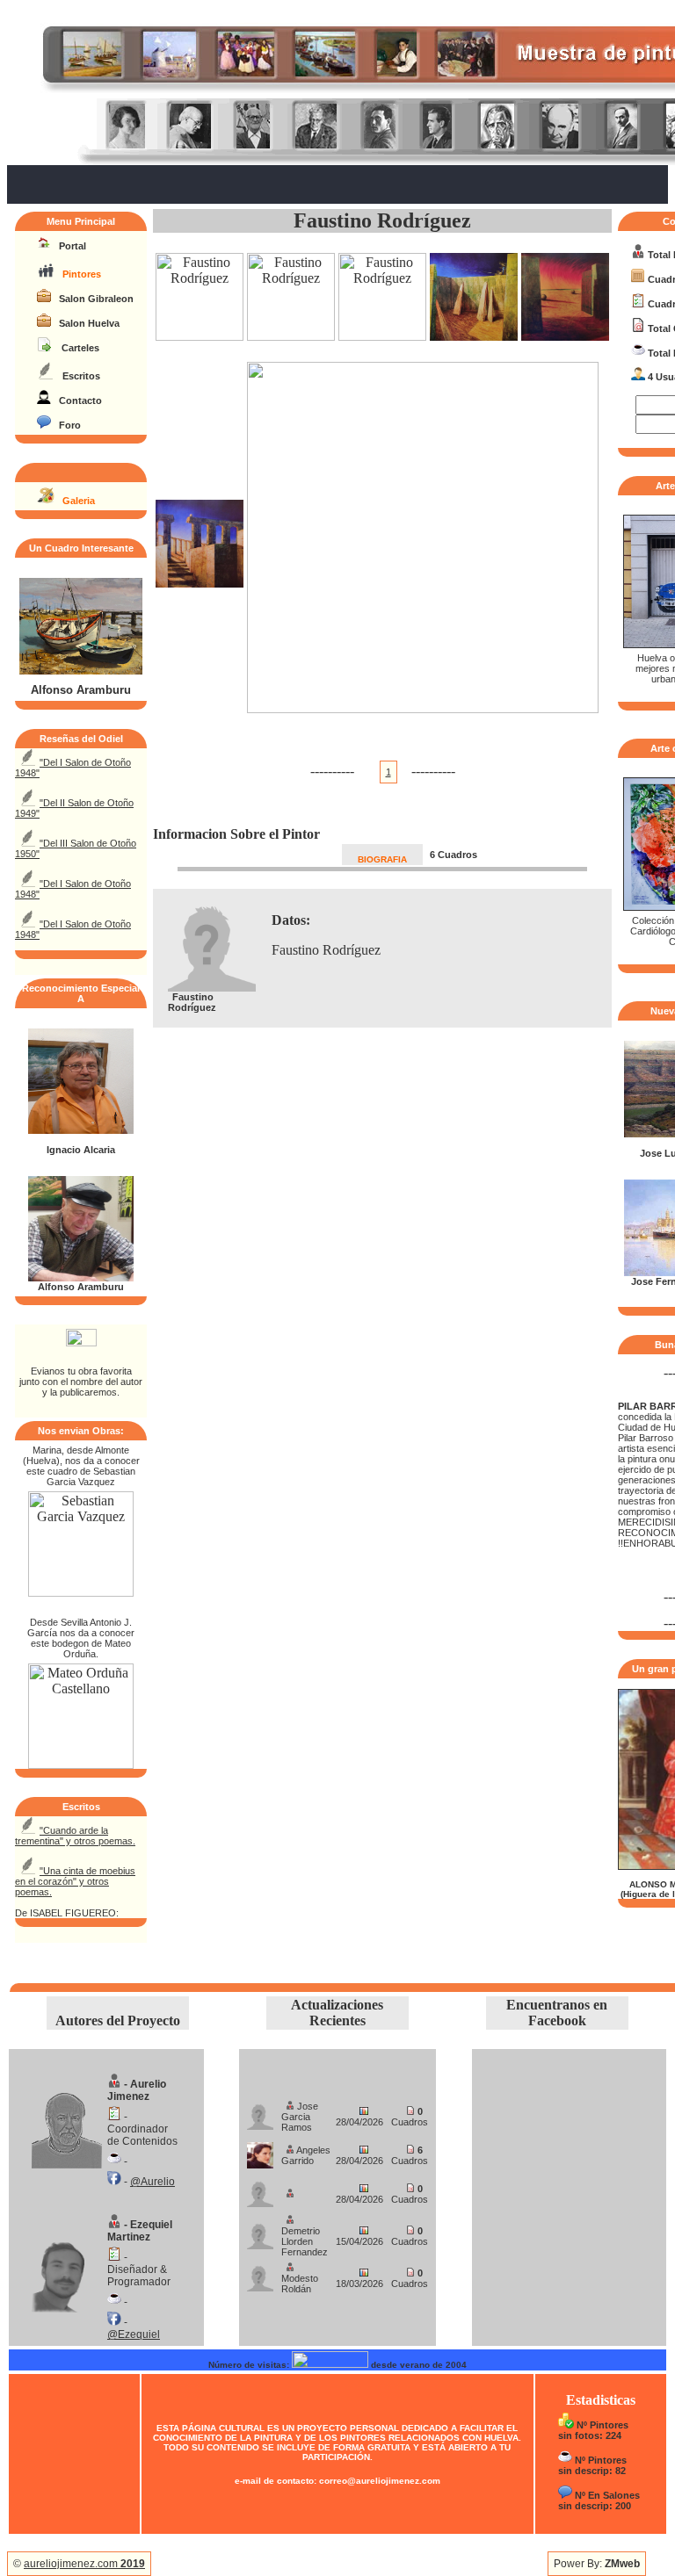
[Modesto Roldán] (260, 2273)
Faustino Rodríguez (382, 220)
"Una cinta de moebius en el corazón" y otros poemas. (75, 1881)
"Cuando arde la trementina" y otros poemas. (75, 1836)
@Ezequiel (134, 2334)
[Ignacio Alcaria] (81, 1130)
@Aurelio (152, 2182)
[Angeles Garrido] (260, 2150)
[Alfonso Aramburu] (81, 671)
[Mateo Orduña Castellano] (81, 1764)
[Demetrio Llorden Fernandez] (260, 2231)
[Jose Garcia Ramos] (260, 2112)
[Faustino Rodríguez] (200, 336)
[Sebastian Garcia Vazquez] (81, 1592)
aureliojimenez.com (84, 2564)
